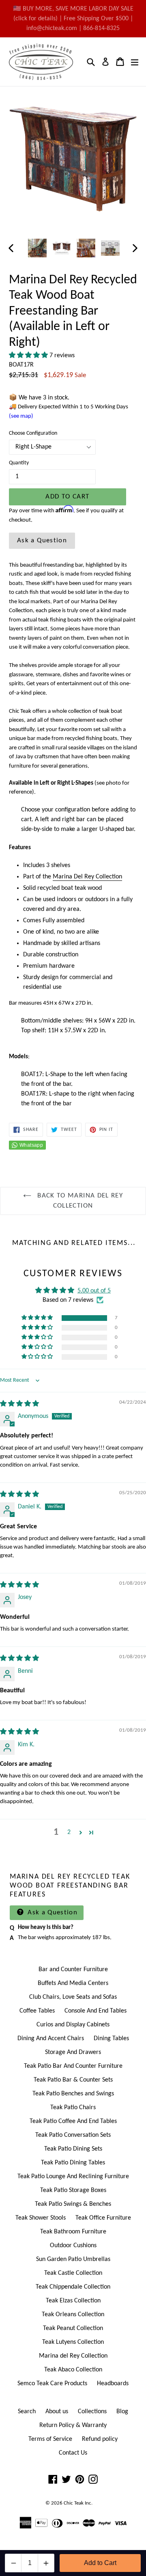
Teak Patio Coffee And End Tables (73, 2121)
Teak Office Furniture (103, 2218)
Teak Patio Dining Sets (73, 2149)
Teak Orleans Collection (73, 2315)
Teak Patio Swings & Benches (73, 2204)
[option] (37, 248)
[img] (19, 1404)
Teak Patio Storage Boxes (73, 2190)
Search (27, 2412)
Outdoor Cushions (73, 2246)
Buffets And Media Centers (73, 1983)
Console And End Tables (96, 2011)
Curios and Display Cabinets (73, 2025)
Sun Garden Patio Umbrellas (73, 2259)
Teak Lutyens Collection (73, 2342)
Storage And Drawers (73, 2052)
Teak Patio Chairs (73, 2108)
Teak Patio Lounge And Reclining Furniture (73, 2177)
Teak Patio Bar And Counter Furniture (73, 2066)
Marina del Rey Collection (73, 2356)
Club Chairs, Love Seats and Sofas (73, 1997)
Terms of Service (50, 2439)
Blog (122, 2412)
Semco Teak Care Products (52, 2384)
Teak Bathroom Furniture (73, 2232)
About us (57, 2412)
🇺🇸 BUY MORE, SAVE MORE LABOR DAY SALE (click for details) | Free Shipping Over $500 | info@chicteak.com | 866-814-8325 (73, 19)
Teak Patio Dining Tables (73, 2163)
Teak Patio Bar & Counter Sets (73, 2080)
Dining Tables (111, 2039)
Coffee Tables (37, 2011)
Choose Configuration (33, 433)
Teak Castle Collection (73, 2273)
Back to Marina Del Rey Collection (79, 1201)
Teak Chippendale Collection (73, 2287)
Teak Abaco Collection (73, 2370)
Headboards (113, 2384)
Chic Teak (74, 2503)
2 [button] (69, 1832)
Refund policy (100, 2439)
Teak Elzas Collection (73, 2301)
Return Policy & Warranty (73, 2425)
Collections (92, 2412)
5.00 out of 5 (94, 1291)
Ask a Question (42, 540)
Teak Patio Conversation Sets (73, 2135)
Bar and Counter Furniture (73, 1970)
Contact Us (73, 2453)
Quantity (19, 463)
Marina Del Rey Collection (87, 877)
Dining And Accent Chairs (51, 2039)
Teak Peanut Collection (73, 2328)
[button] (29, 356)
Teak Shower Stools (41, 2218)
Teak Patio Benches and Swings (73, 2094)
